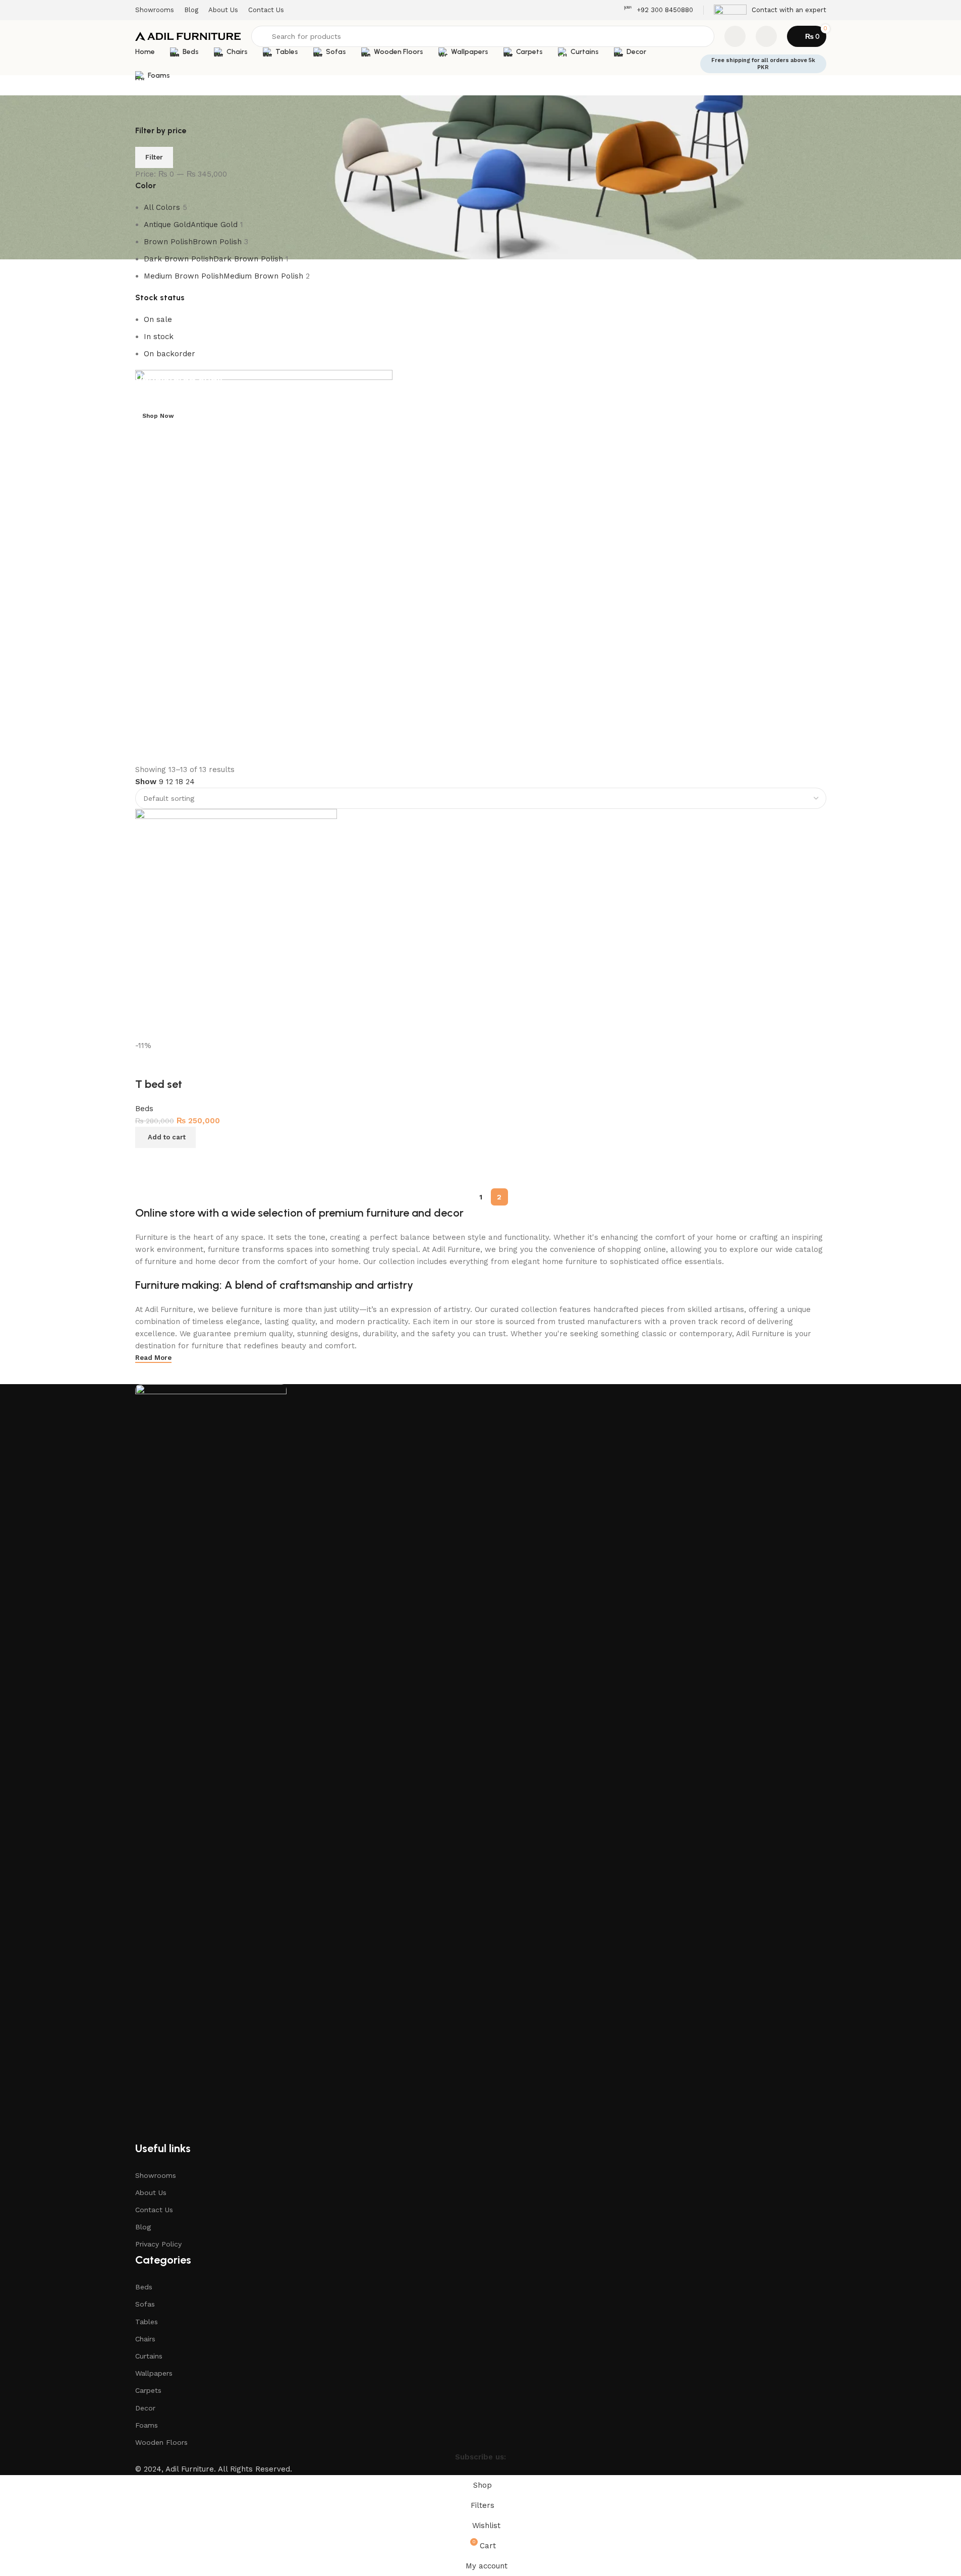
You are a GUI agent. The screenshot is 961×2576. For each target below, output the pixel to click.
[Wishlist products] (735, 36)
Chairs (145, 2339)
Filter (154, 157)
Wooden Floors (161, 2442)
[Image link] (211, 1762)
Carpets (148, 2390)
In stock (159, 337)
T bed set (159, 1084)
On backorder (169, 354)
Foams (147, 2425)
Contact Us (154, 2210)
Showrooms (156, 2175)
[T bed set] (236, 924)
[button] (165, 1137)
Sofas (145, 2304)
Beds (144, 1109)
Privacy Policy (158, 2244)
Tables (147, 2322)
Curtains (149, 2356)
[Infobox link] (658, 10)
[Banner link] (481, 567)
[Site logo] (188, 36)
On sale (158, 319)
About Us (151, 2193)
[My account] (766, 36)
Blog (143, 2227)
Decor (145, 2408)
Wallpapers (154, 2373)
